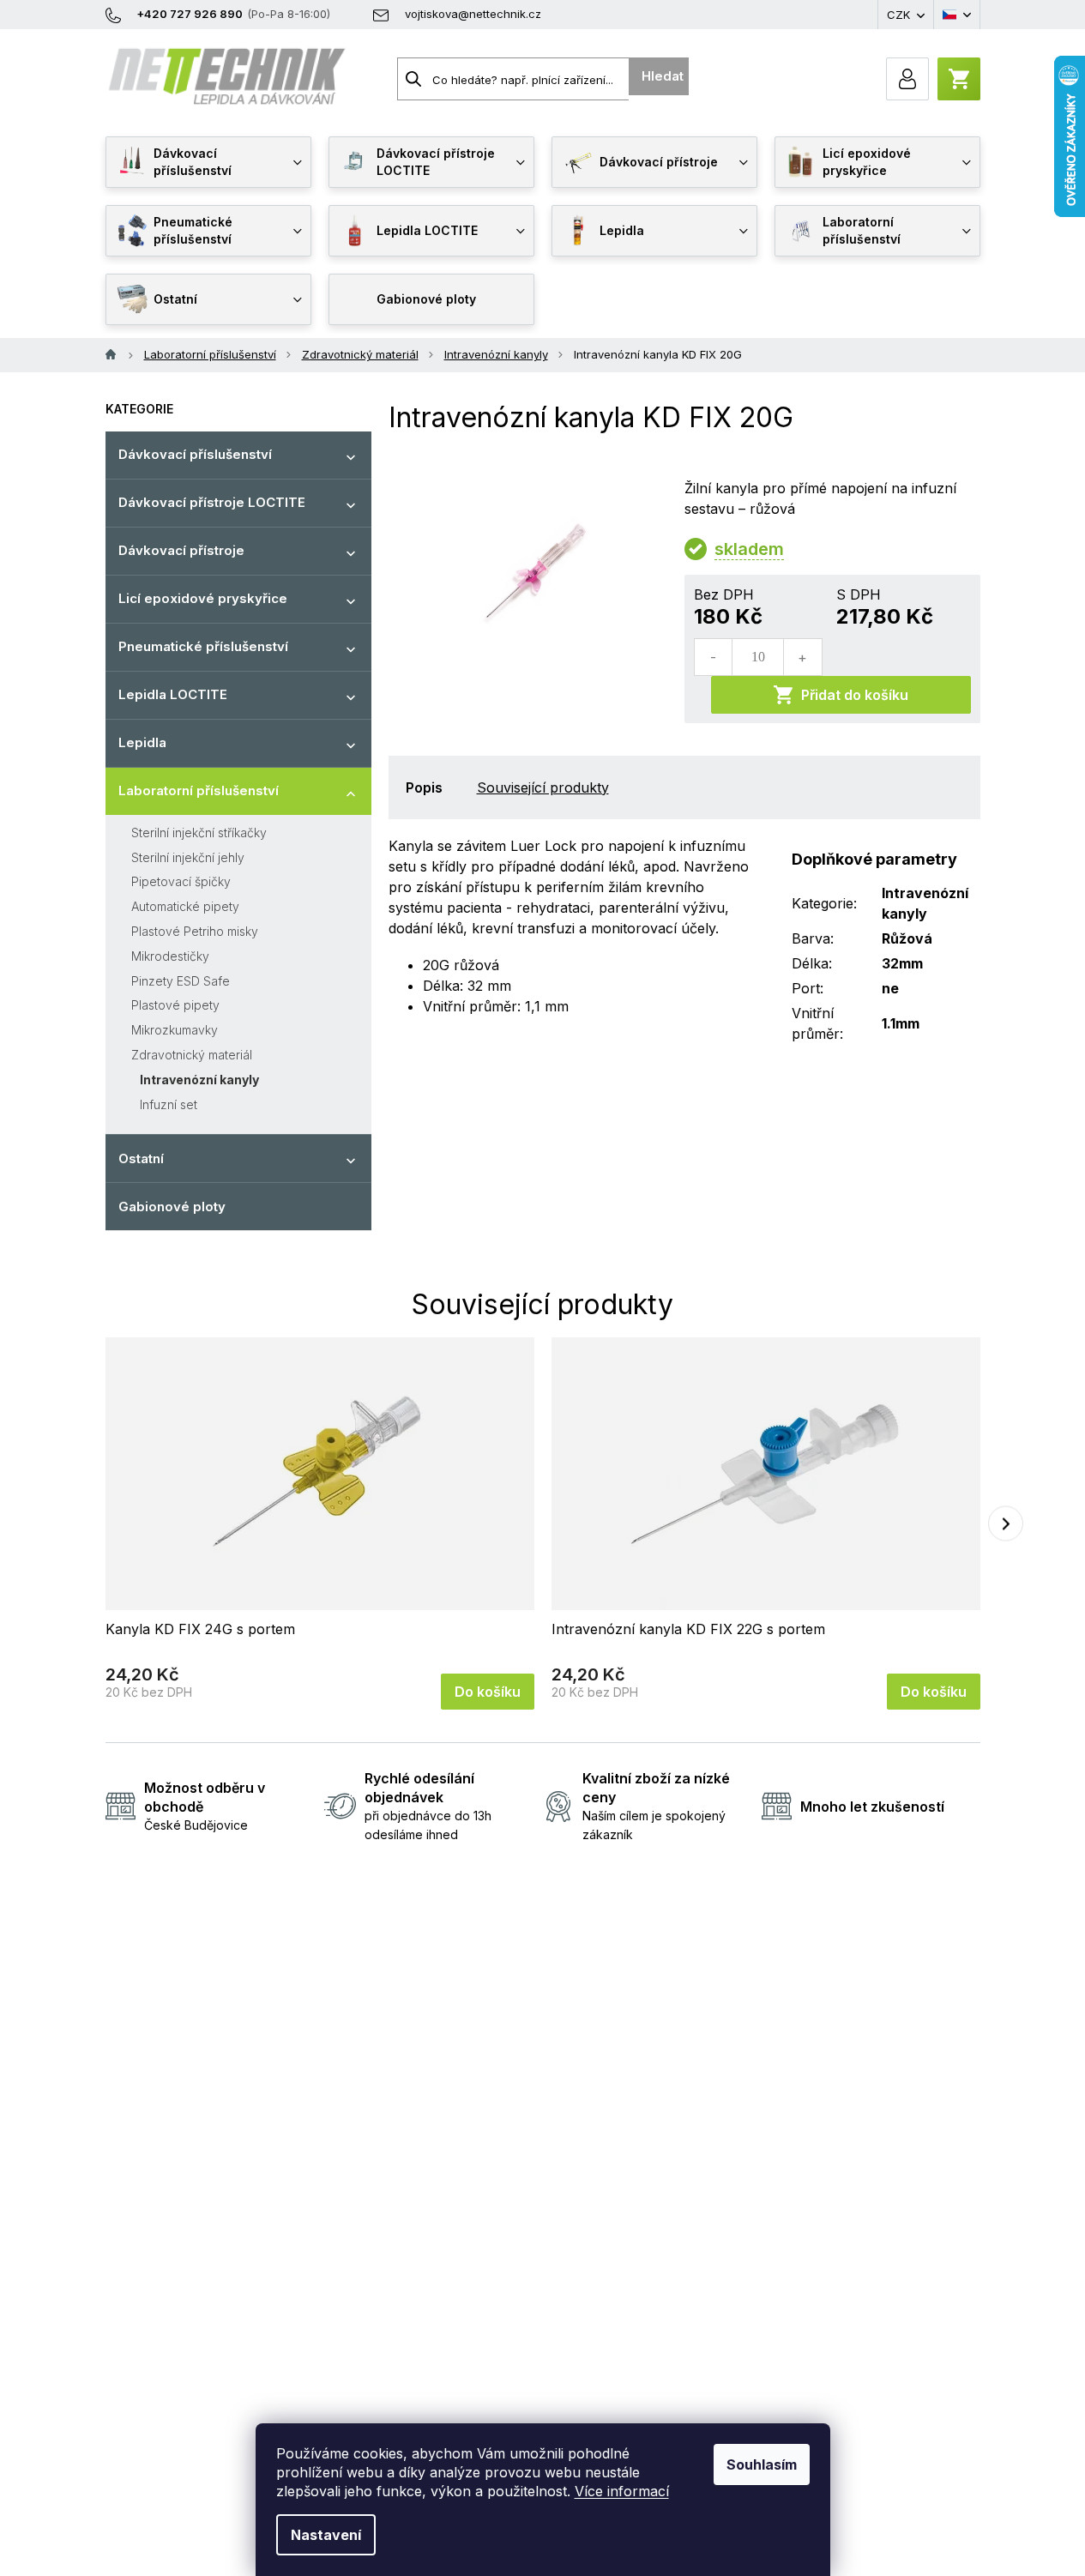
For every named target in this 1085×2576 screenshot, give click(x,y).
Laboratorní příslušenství (199, 790)
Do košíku (488, 1692)
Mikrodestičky (170, 956)
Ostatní (141, 1158)
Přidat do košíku (855, 695)
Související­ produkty (543, 787)
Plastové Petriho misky (195, 931)
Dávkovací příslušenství (195, 454)
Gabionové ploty (172, 1207)
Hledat (663, 76)
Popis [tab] (424, 787)
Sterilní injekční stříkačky (199, 833)
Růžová (907, 938)
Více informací (622, 2491)
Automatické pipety (185, 906)
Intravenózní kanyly (199, 1080)
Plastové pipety (175, 1005)
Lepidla (142, 742)
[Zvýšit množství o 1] (802, 657)
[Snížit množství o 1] (714, 657)
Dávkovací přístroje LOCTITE (212, 502)
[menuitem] (208, 162)
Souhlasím (762, 2464)
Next (1006, 1523)
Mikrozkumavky (175, 1030)
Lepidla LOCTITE (173, 694)
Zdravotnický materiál (192, 1055)
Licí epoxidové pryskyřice (203, 598)
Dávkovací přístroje (181, 550)
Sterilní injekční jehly (188, 857)
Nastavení (326, 2535)
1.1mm (901, 1023)
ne (890, 988)
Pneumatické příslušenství (203, 646)
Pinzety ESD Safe (181, 981)
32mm (902, 963)
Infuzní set (169, 1104)
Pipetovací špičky (181, 881)
